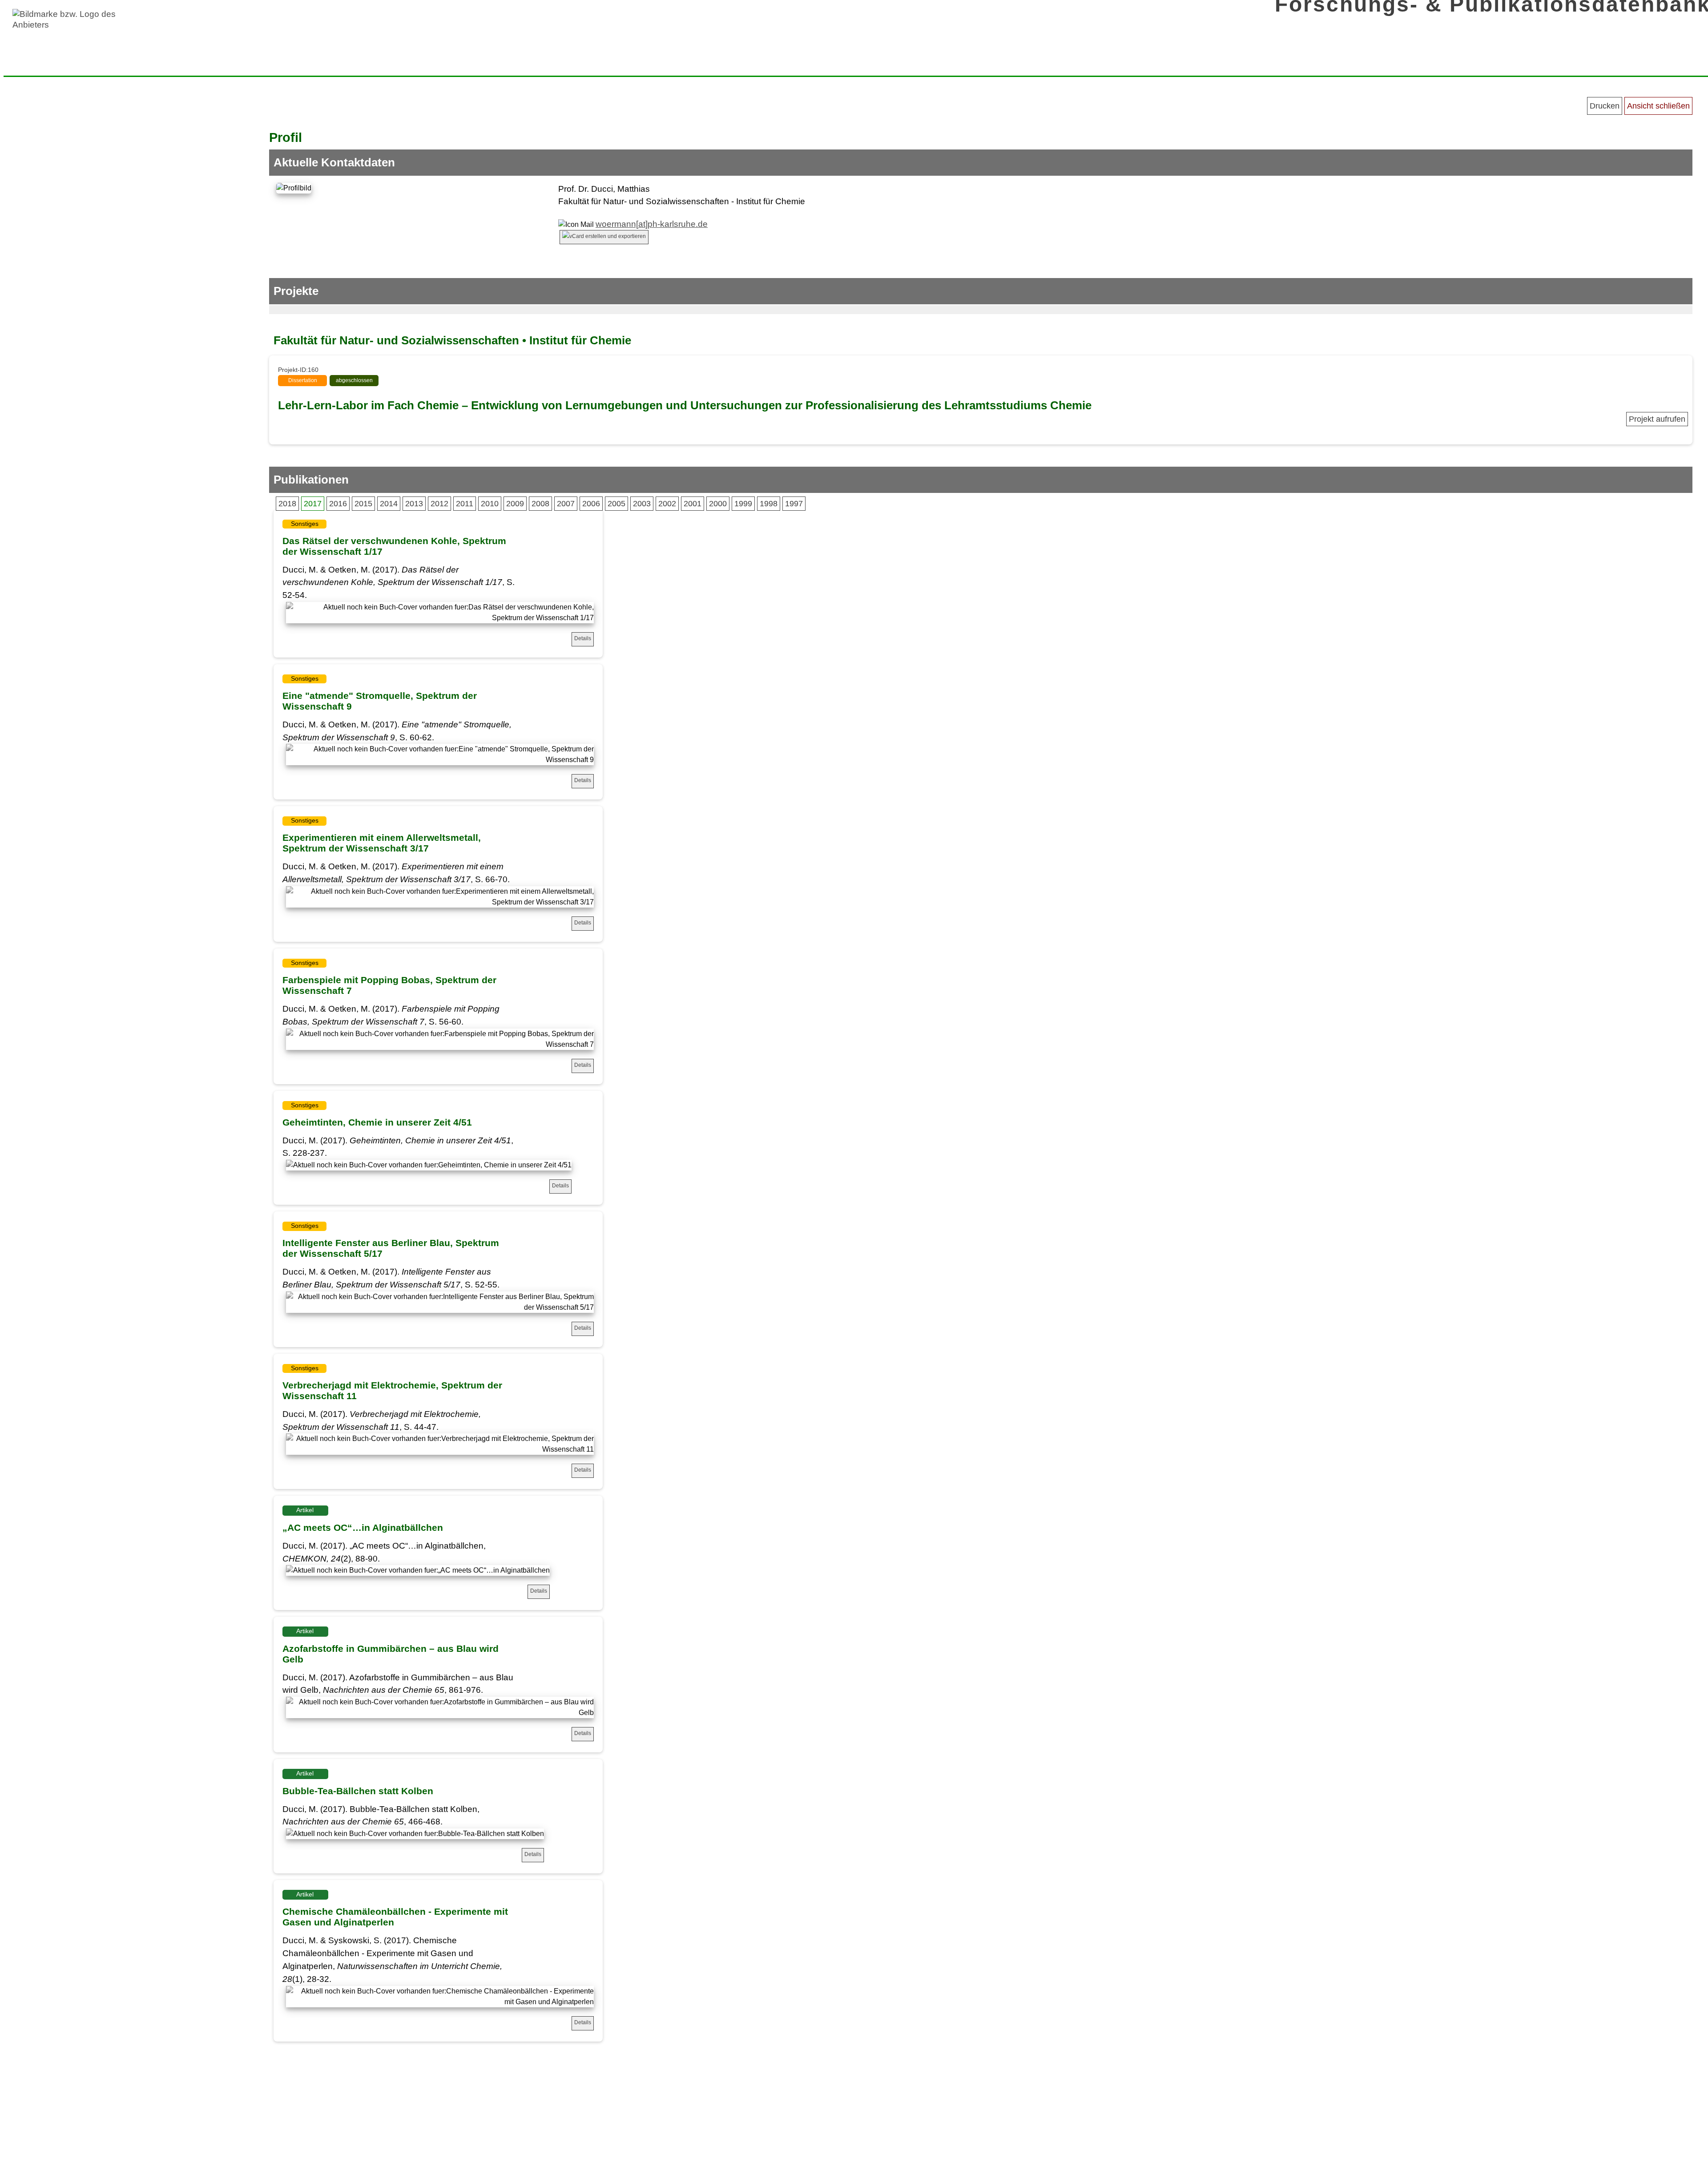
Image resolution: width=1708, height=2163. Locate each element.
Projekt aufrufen (1657, 419)
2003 (642, 504)
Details (583, 638)
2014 (389, 504)
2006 (591, 504)
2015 (363, 504)
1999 (743, 504)
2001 (693, 504)
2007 (566, 504)
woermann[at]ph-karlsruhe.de (652, 224)
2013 (414, 504)
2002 (667, 504)
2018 (287, 504)
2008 (540, 504)
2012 (439, 504)
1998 (769, 504)
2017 (313, 504)
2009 (515, 504)
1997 (794, 504)
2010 (490, 504)
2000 (718, 504)
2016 (338, 504)
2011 (465, 504)
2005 (616, 504)
